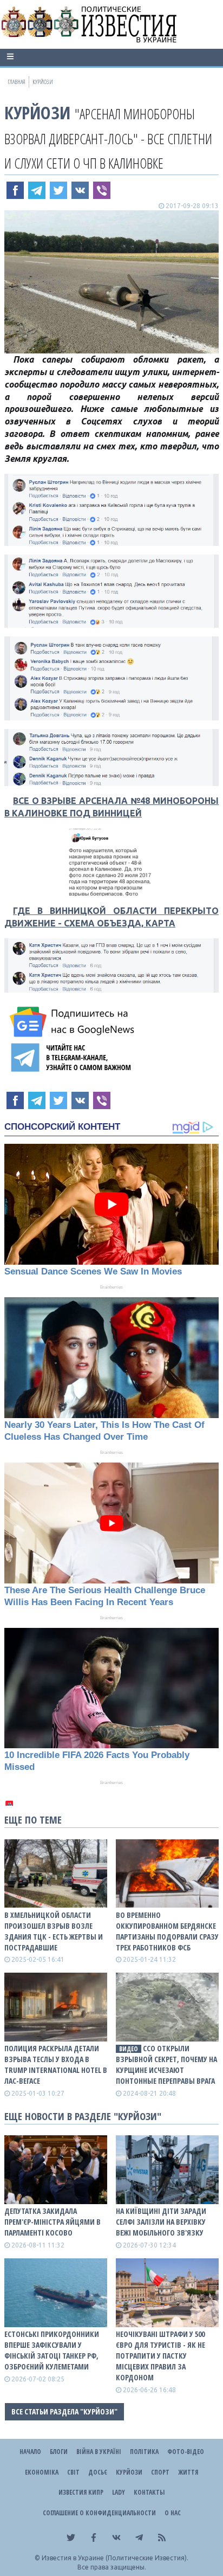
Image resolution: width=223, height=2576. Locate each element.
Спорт (160, 2472)
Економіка (42, 2472)
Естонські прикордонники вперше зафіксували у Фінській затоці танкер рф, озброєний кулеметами (52, 2350)
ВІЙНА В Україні (99, 2452)
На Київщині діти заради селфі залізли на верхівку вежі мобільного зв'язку (161, 2222)
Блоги (59, 2452)
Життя (188, 2472)
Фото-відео (186, 2452)
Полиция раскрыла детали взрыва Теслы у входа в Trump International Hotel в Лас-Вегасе (56, 2065)
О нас (173, 2513)
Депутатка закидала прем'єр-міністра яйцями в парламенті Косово (53, 2222)
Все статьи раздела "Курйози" (64, 2411)
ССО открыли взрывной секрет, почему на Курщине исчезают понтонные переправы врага (166, 2065)
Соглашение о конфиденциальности (99, 2513)
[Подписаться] (74, 1022)
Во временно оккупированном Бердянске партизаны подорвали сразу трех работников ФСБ (167, 1931)
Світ (73, 2472)
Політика (144, 2452)
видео (129, 2049)
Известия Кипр (81, 2492)
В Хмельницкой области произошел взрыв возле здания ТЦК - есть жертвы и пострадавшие (54, 1931)
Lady (119, 2492)
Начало (30, 2452)
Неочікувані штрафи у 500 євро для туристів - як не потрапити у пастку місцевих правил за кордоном (160, 2356)
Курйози (37, 112)
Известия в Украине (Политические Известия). (115, 2558)
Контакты (149, 2492)
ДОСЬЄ (98, 2472)
